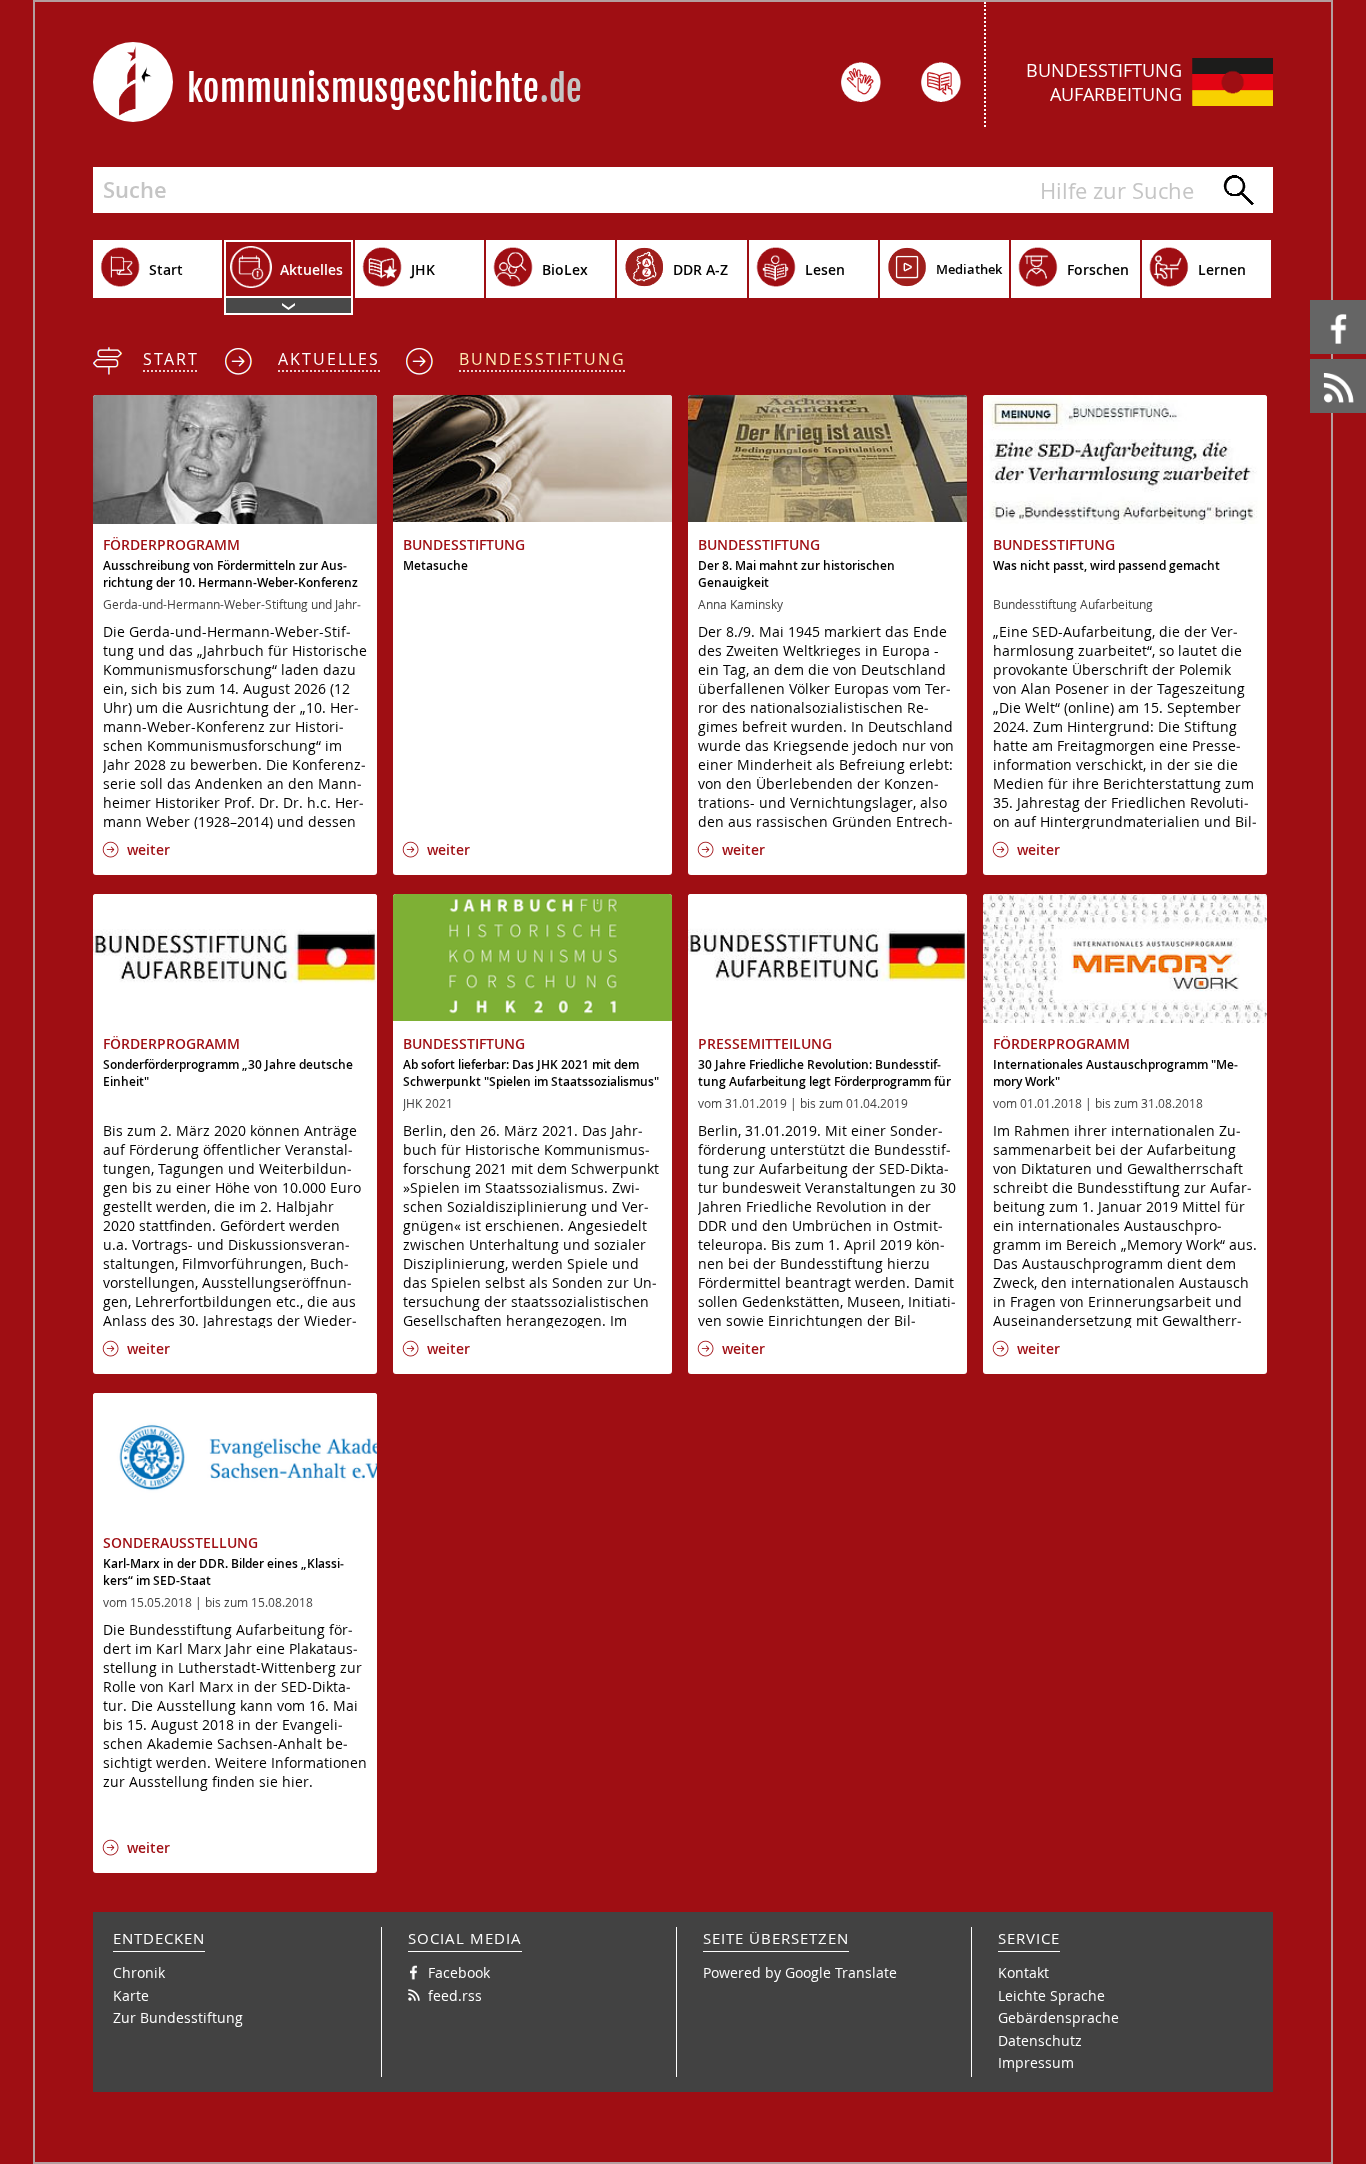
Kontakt (1023, 1972)
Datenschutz (1040, 2040)
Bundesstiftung (542, 359)
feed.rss (1311, 359)
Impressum (1036, 2062)
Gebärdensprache (1058, 2017)
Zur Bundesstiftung (178, 2017)
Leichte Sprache (1051, 1995)
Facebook (1313, 300)
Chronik (139, 1972)
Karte (131, 1995)
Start (171, 359)
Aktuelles (329, 359)
